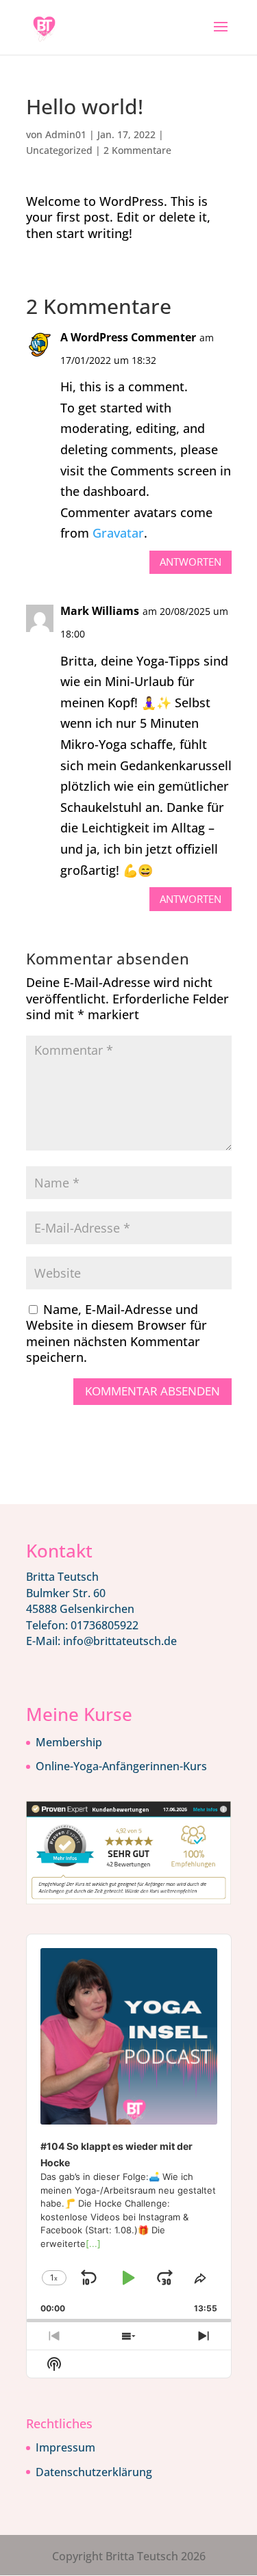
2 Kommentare (137, 150)
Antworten (191, 562)
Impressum (65, 2447)
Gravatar (118, 533)
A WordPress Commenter (128, 337)
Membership (69, 1742)
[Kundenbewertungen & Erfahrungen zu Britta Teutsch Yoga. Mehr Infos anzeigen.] (129, 1900)
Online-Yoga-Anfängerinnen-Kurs (121, 1766)
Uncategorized (59, 150)
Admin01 (66, 134)
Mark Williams (100, 611)
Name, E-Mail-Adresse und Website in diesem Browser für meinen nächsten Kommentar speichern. (117, 1333)
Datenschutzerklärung (94, 2472)
